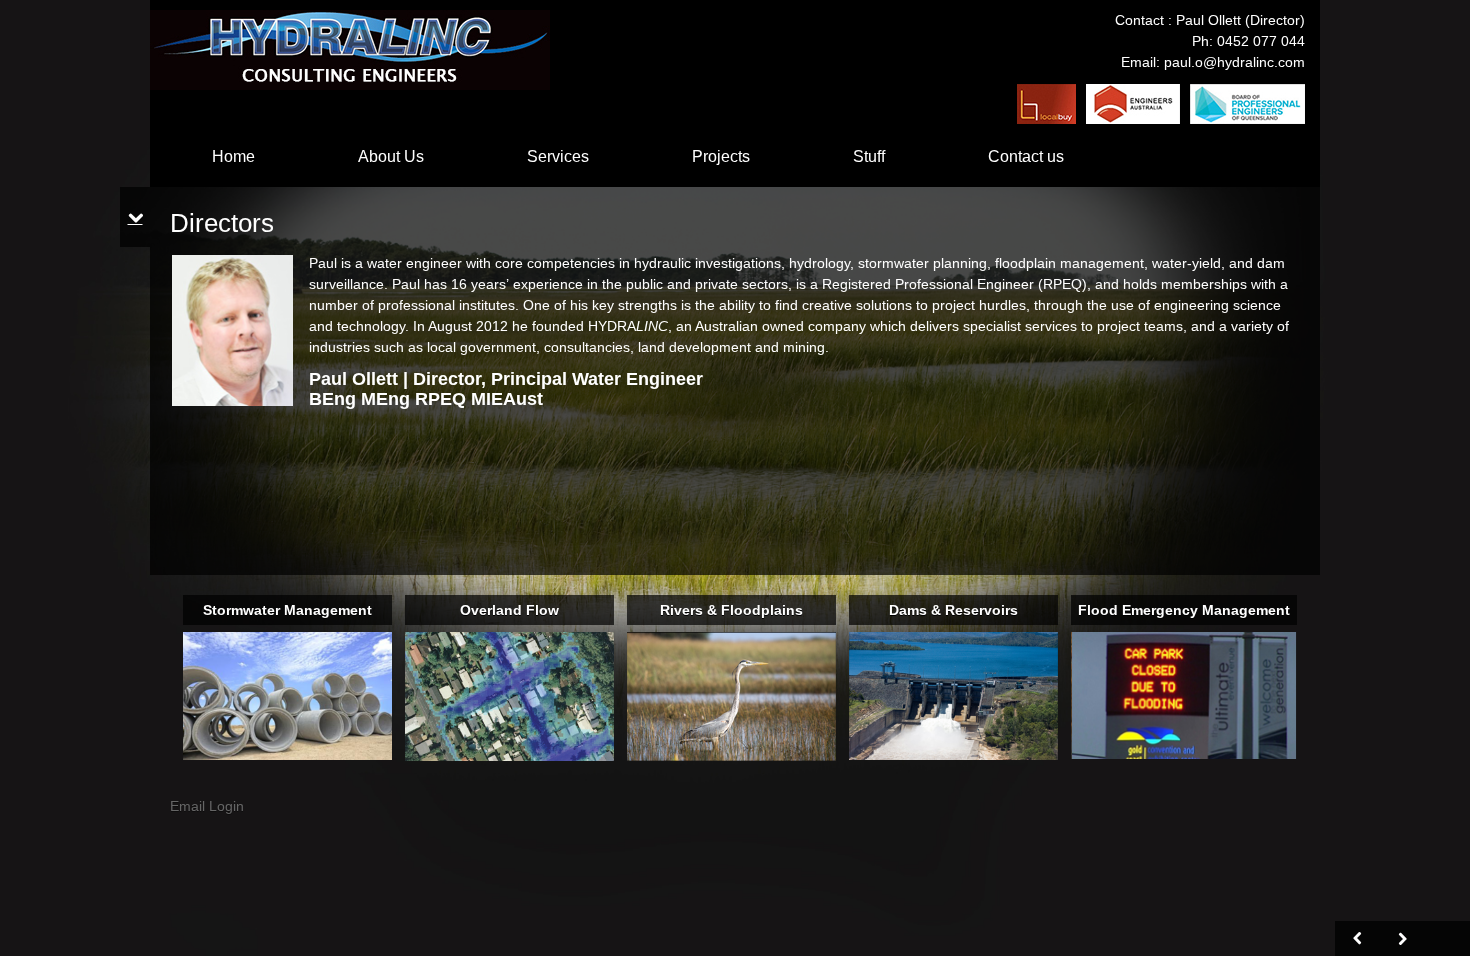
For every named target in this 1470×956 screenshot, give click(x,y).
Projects (721, 156)
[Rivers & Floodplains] (731, 695)
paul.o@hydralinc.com (1234, 62)
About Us (391, 156)
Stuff (869, 156)
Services (558, 156)
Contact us (1026, 156)
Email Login (207, 806)
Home (233, 156)
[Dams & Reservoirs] (953, 695)
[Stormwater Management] (287, 695)
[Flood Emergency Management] (1184, 694)
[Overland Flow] (509, 695)
